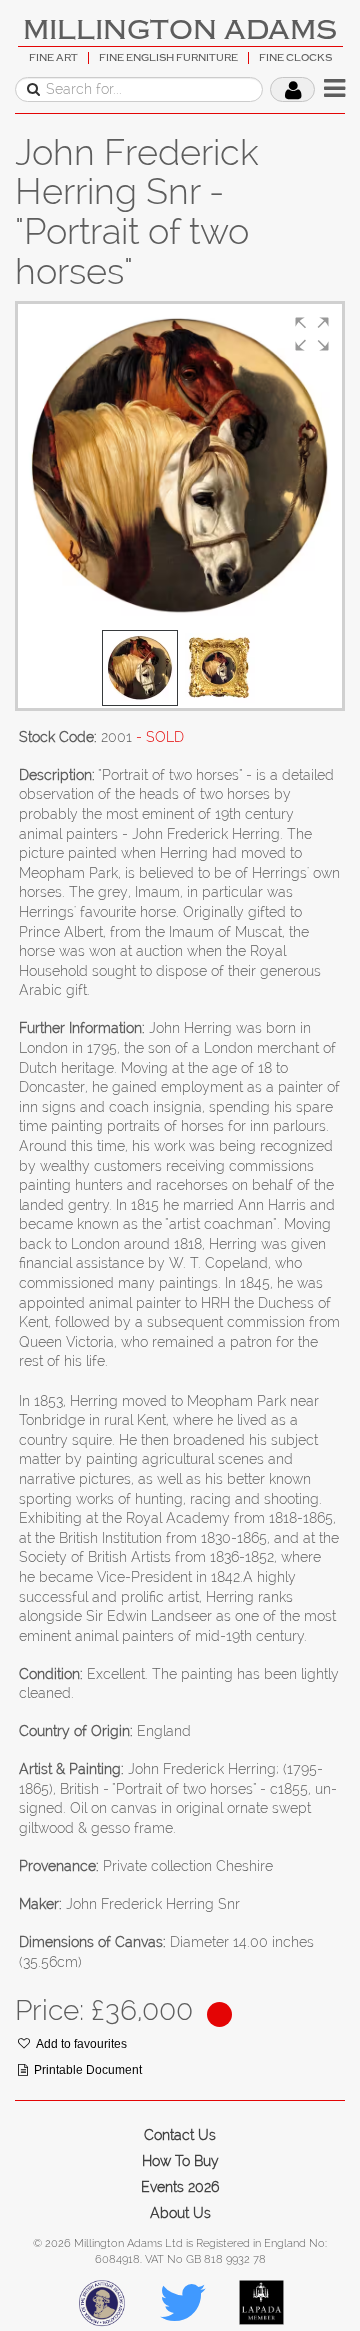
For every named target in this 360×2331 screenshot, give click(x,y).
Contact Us (180, 2135)
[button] (312, 334)
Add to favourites (81, 2044)
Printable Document (88, 2070)
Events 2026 (180, 2187)
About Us (180, 2213)
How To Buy (180, 2161)
